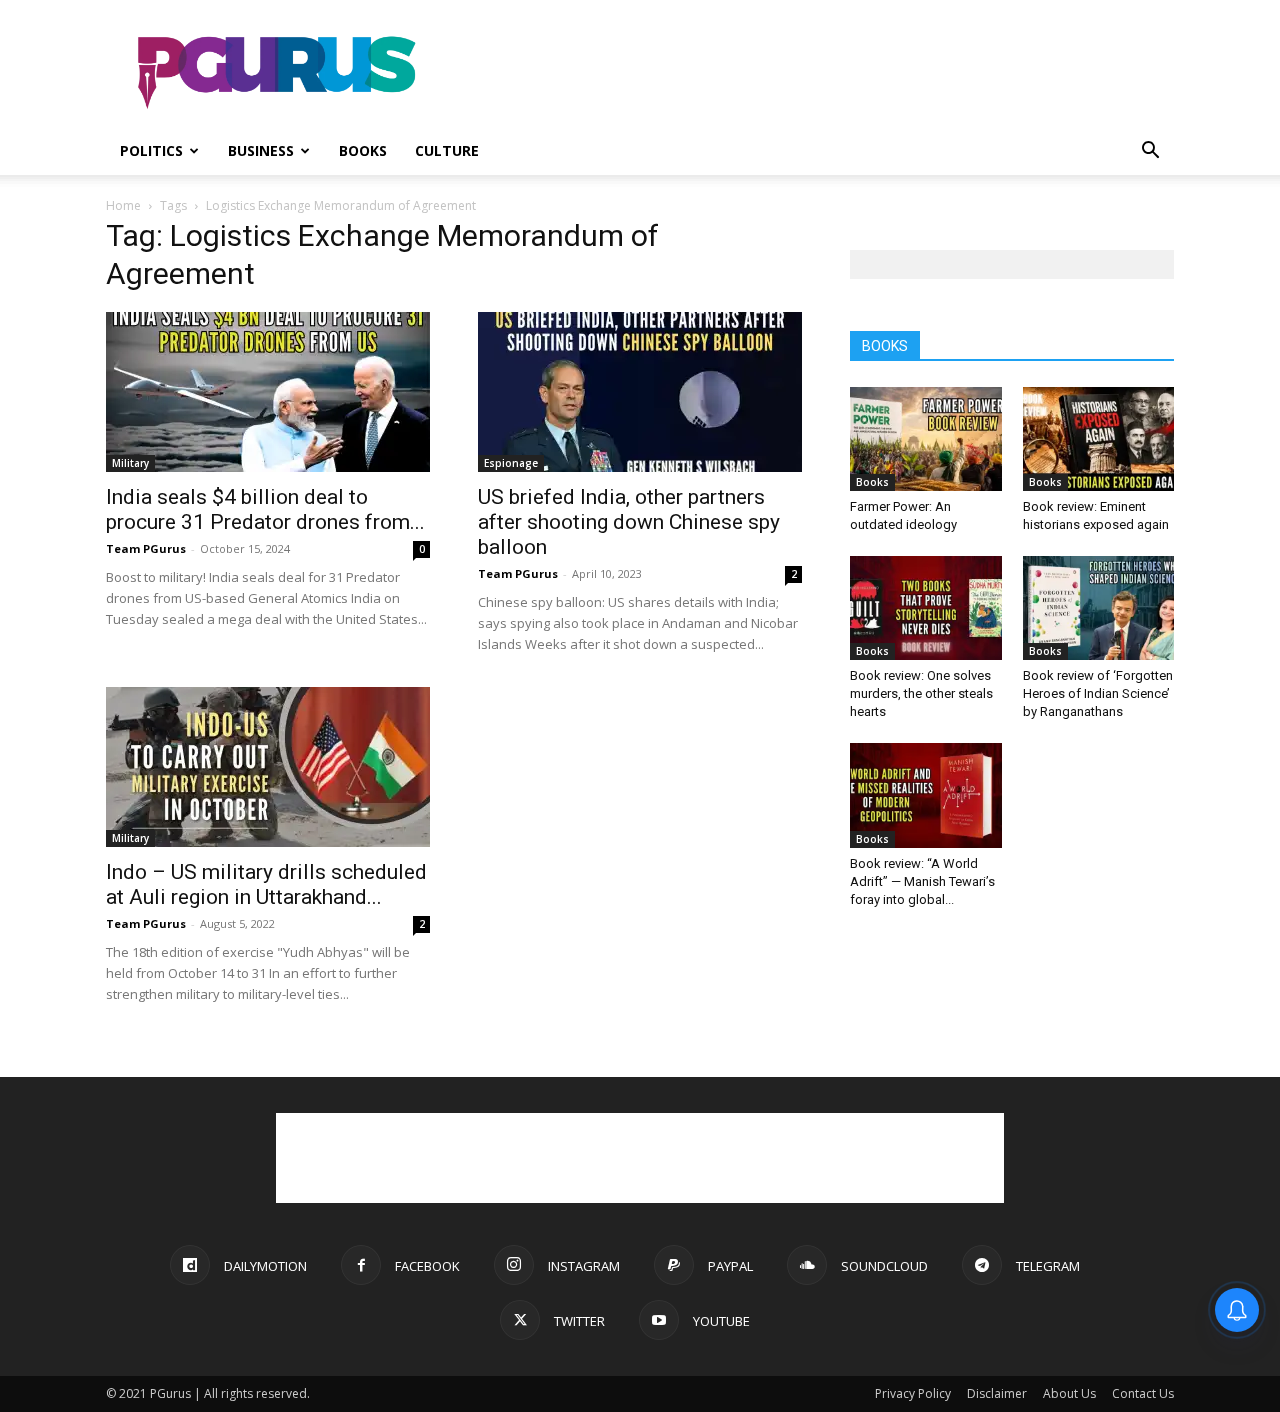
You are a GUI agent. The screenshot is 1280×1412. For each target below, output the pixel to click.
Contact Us (1143, 1393)
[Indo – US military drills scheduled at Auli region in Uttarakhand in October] (268, 767)
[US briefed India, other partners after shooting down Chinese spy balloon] (640, 392)
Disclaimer (997, 1393)
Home (123, 205)
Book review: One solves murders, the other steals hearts (921, 693)
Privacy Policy (913, 1393)
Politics (151, 150)
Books (363, 150)
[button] (1150, 152)
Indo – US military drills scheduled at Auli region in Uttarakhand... (266, 884)
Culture (447, 150)
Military (130, 463)
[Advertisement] (810, 73)
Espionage (511, 463)
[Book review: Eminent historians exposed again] (1099, 439)
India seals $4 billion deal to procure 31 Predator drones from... (265, 509)
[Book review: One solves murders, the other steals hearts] (926, 608)
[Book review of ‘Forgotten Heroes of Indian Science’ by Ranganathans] (1099, 608)
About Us (1069, 1393)
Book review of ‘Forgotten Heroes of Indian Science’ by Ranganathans (1098, 693)
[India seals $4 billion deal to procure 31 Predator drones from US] (268, 392)
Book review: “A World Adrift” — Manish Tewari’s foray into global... (922, 881)
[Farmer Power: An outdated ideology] (926, 439)
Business (261, 150)
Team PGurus (146, 548)
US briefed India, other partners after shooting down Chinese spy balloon (629, 522)
